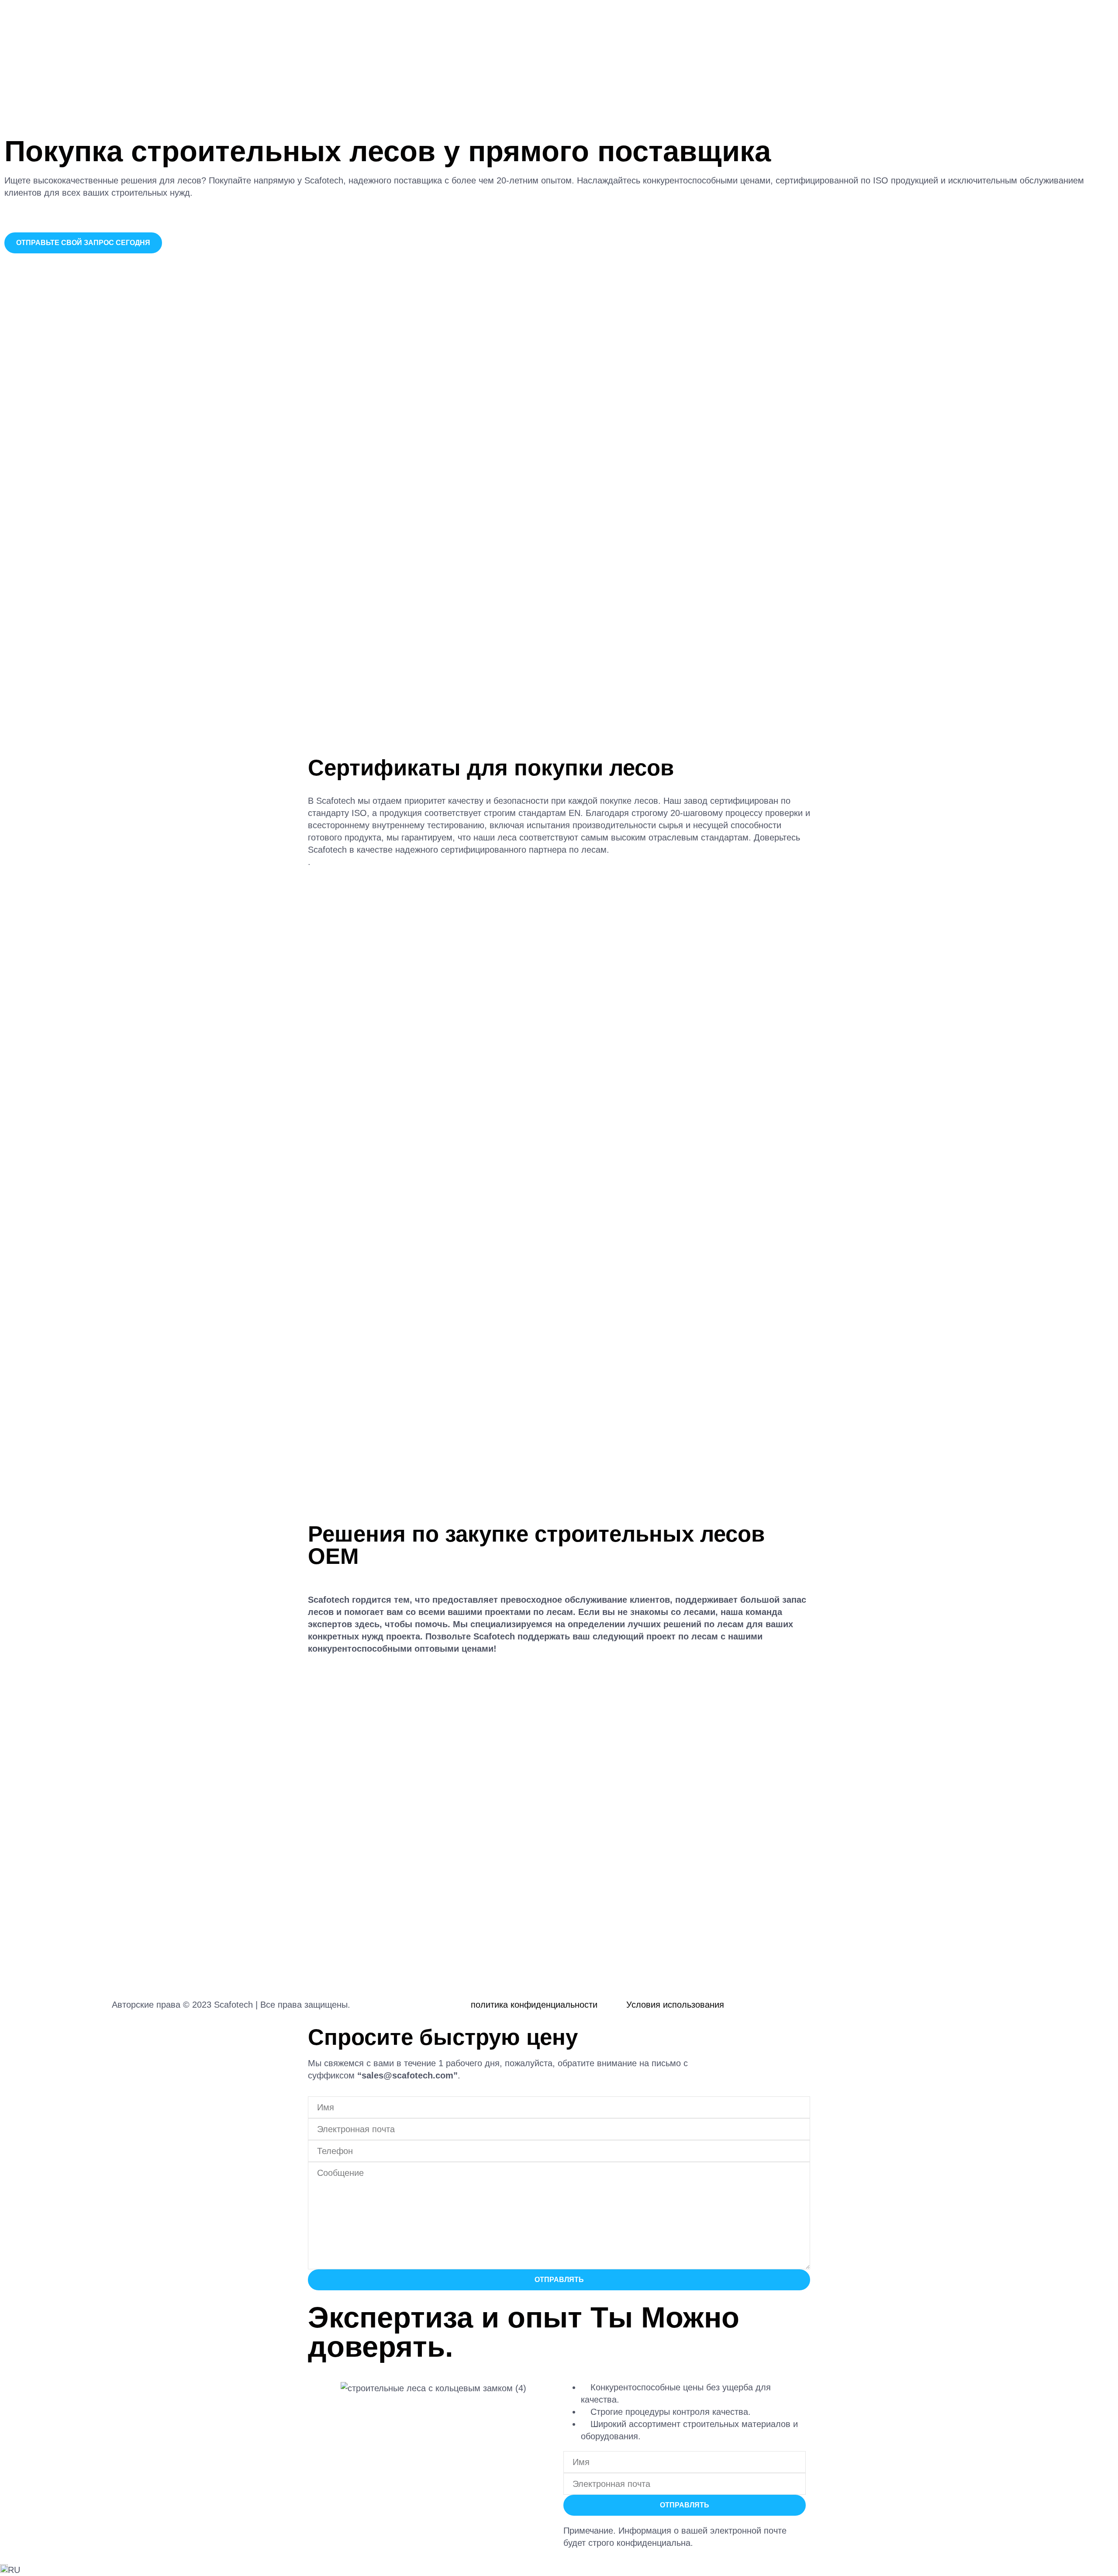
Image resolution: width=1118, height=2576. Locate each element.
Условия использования (675, 2005)
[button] (559, 2570)
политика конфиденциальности (534, 2005)
